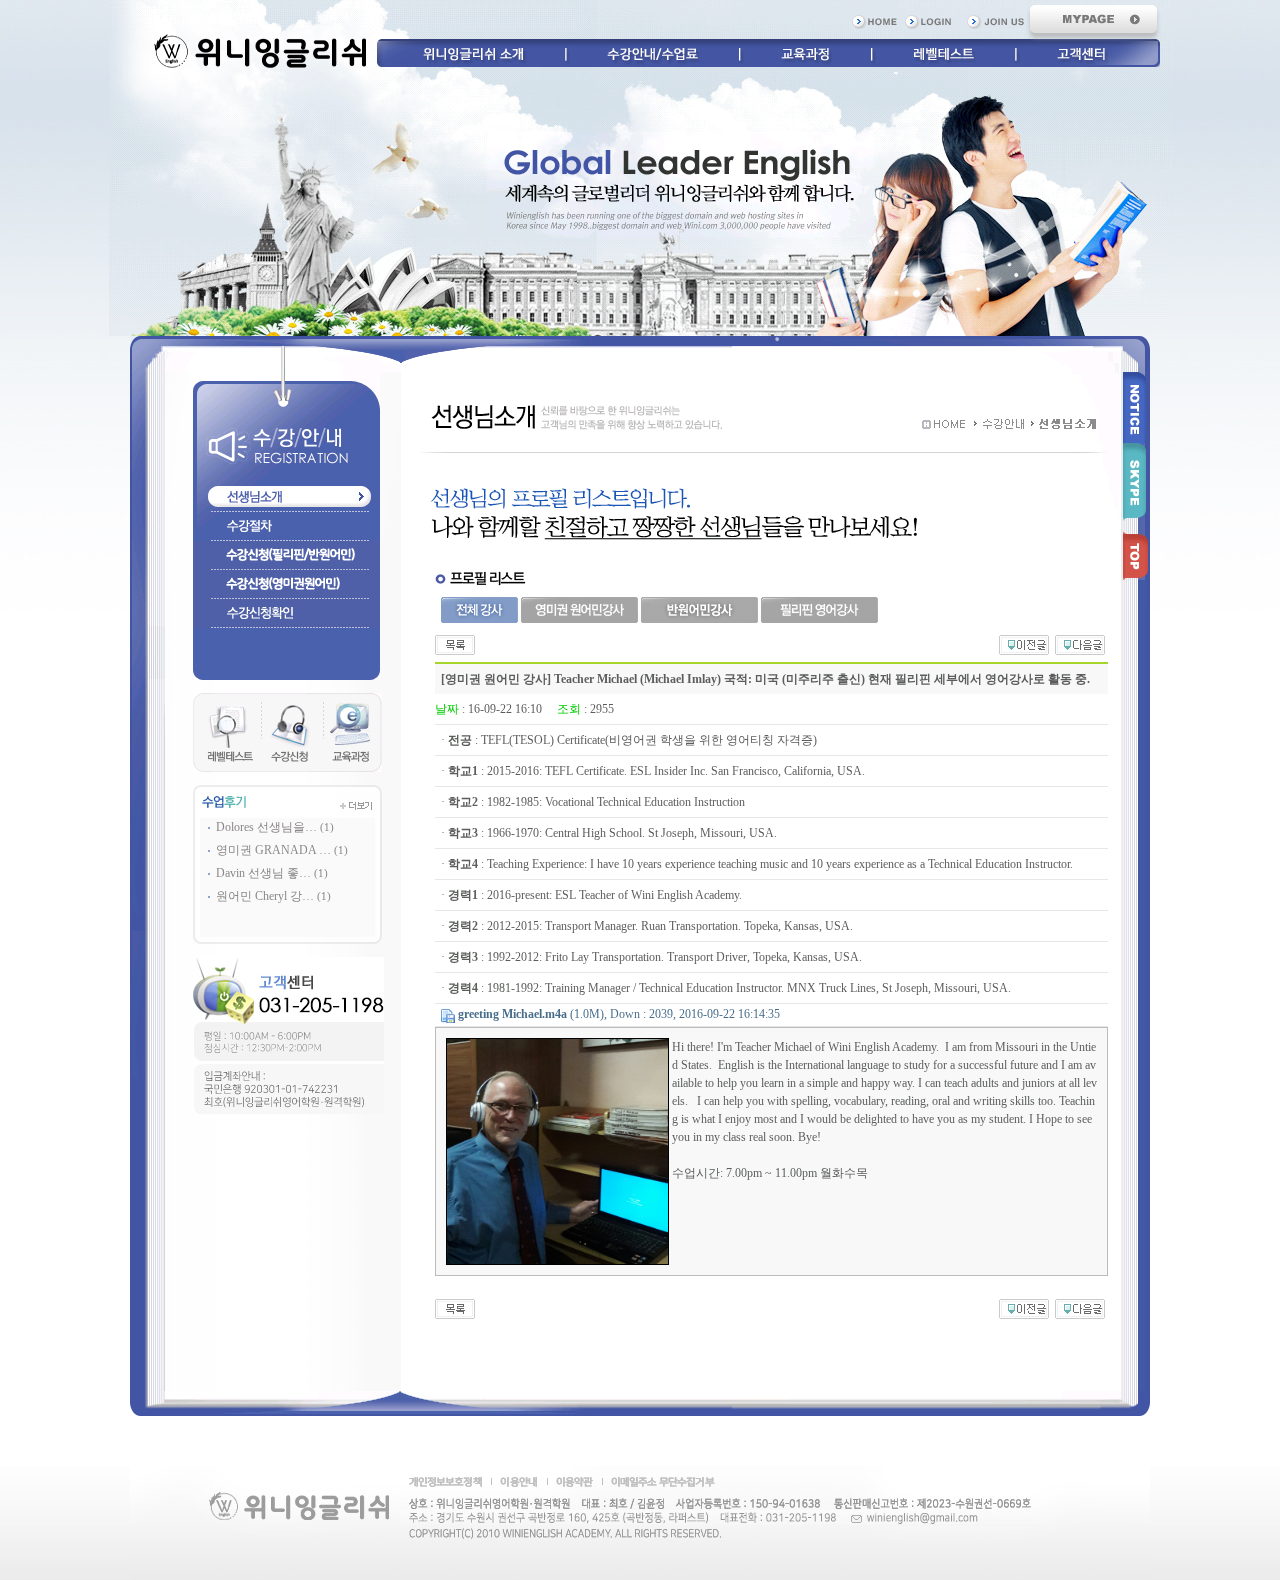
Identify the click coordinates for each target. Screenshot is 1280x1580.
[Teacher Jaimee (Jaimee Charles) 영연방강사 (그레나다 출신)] (1080, 643)
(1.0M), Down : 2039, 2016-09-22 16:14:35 (619, 1014)
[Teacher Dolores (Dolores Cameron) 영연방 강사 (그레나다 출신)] (1024, 643)
